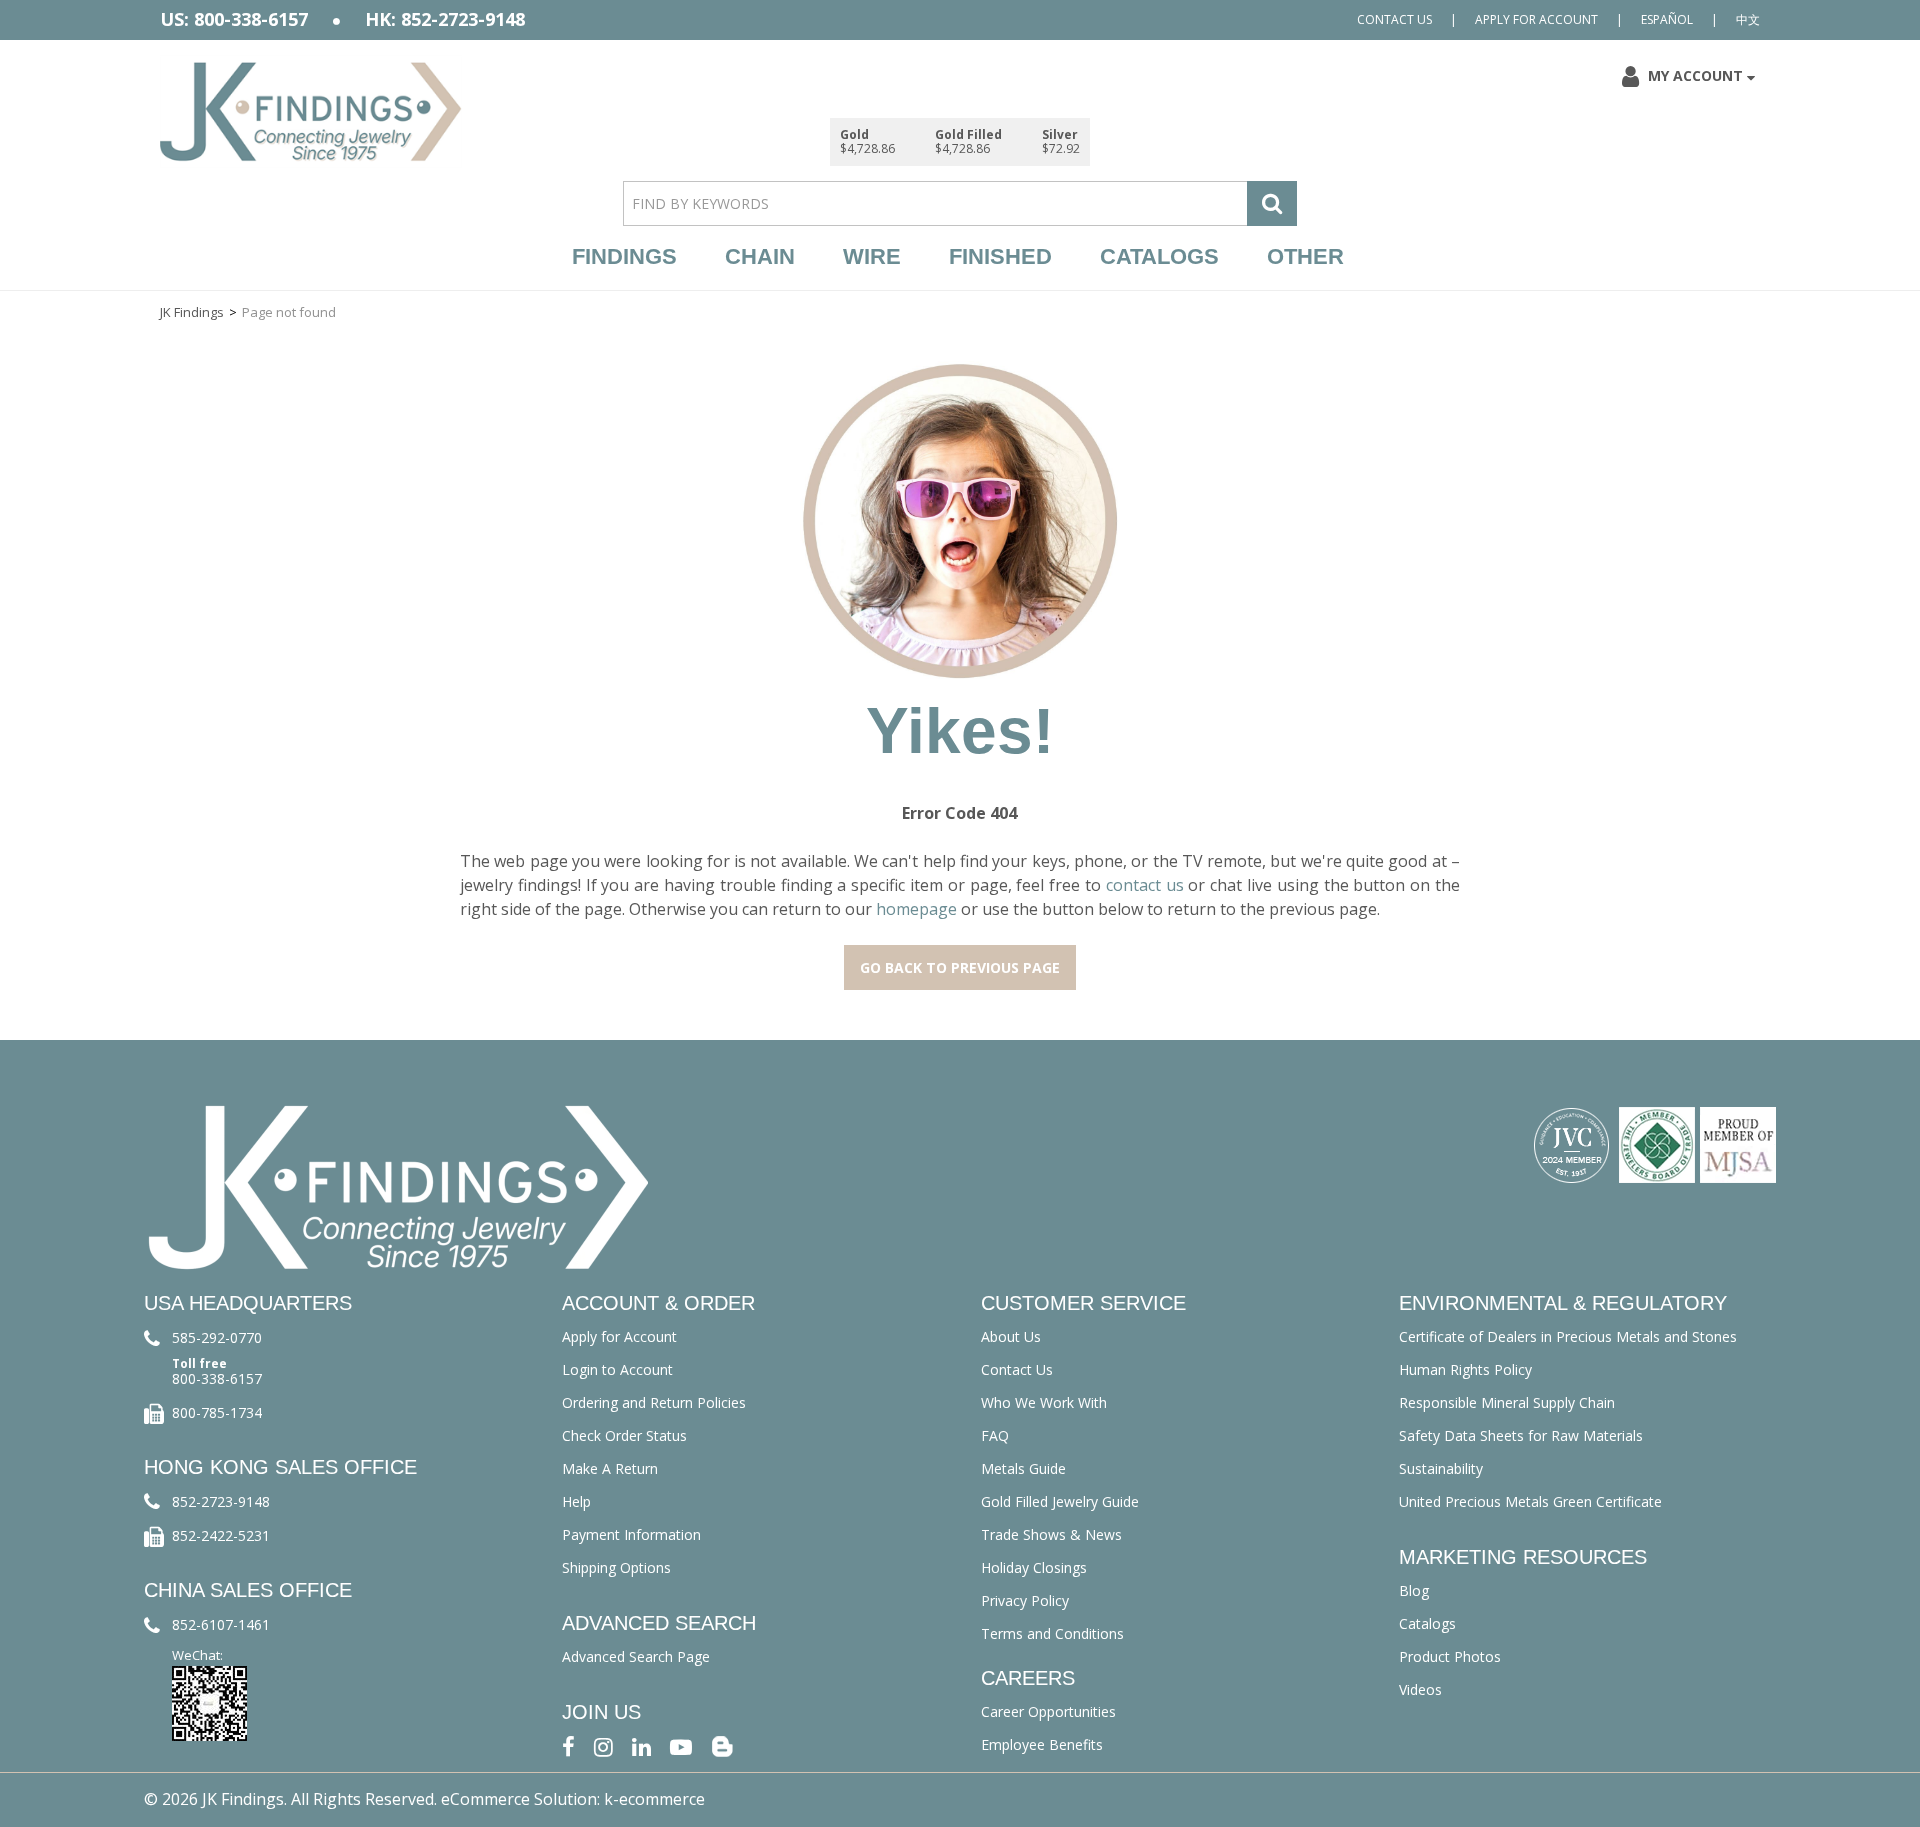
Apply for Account (1536, 19)
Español (1667, 19)
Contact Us (1394, 19)
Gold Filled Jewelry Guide (1060, 1501)
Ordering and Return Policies (654, 1402)
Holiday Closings (1034, 1567)
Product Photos (1450, 1656)
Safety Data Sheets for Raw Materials (1521, 1435)
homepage (916, 909)
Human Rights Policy (1465, 1369)
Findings (624, 256)
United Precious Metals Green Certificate (1530, 1501)
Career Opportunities (1048, 1711)
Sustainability (1441, 1468)
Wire (872, 256)
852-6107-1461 (221, 1624)
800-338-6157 (217, 1378)
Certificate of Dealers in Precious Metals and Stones (1568, 1336)
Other (1305, 256)
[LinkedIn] (641, 1745)
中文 (1748, 19)
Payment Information (631, 1534)
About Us (1011, 1336)
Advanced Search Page (636, 1656)
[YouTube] (681, 1745)
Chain (760, 256)
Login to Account (617, 1369)
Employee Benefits (1042, 1744)
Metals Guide (1023, 1468)
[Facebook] (568, 1745)
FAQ (995, 1435)
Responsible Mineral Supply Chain (1507, 1402)
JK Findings (192, 312)
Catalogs (1159, 256)
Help (576, 1501)
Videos (1420, 1689)
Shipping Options (616, 1567)
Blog (1414, 1590)
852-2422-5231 (221, 1535)
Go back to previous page (960, 967)
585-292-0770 (217, 1337)
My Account (1695, 75)
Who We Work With (1044, 1402)
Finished (1000, 256)
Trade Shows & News (1051, 1534)
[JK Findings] (311, 111)
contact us (1145, 885)
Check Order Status (624, 1435)
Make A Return (610, 1468)
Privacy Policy (1025, 1600)
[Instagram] (603, 1745)
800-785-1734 (217, 1412)
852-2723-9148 (221, 1501)
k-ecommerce (654, 1799)
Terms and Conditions (1052, 1633)
